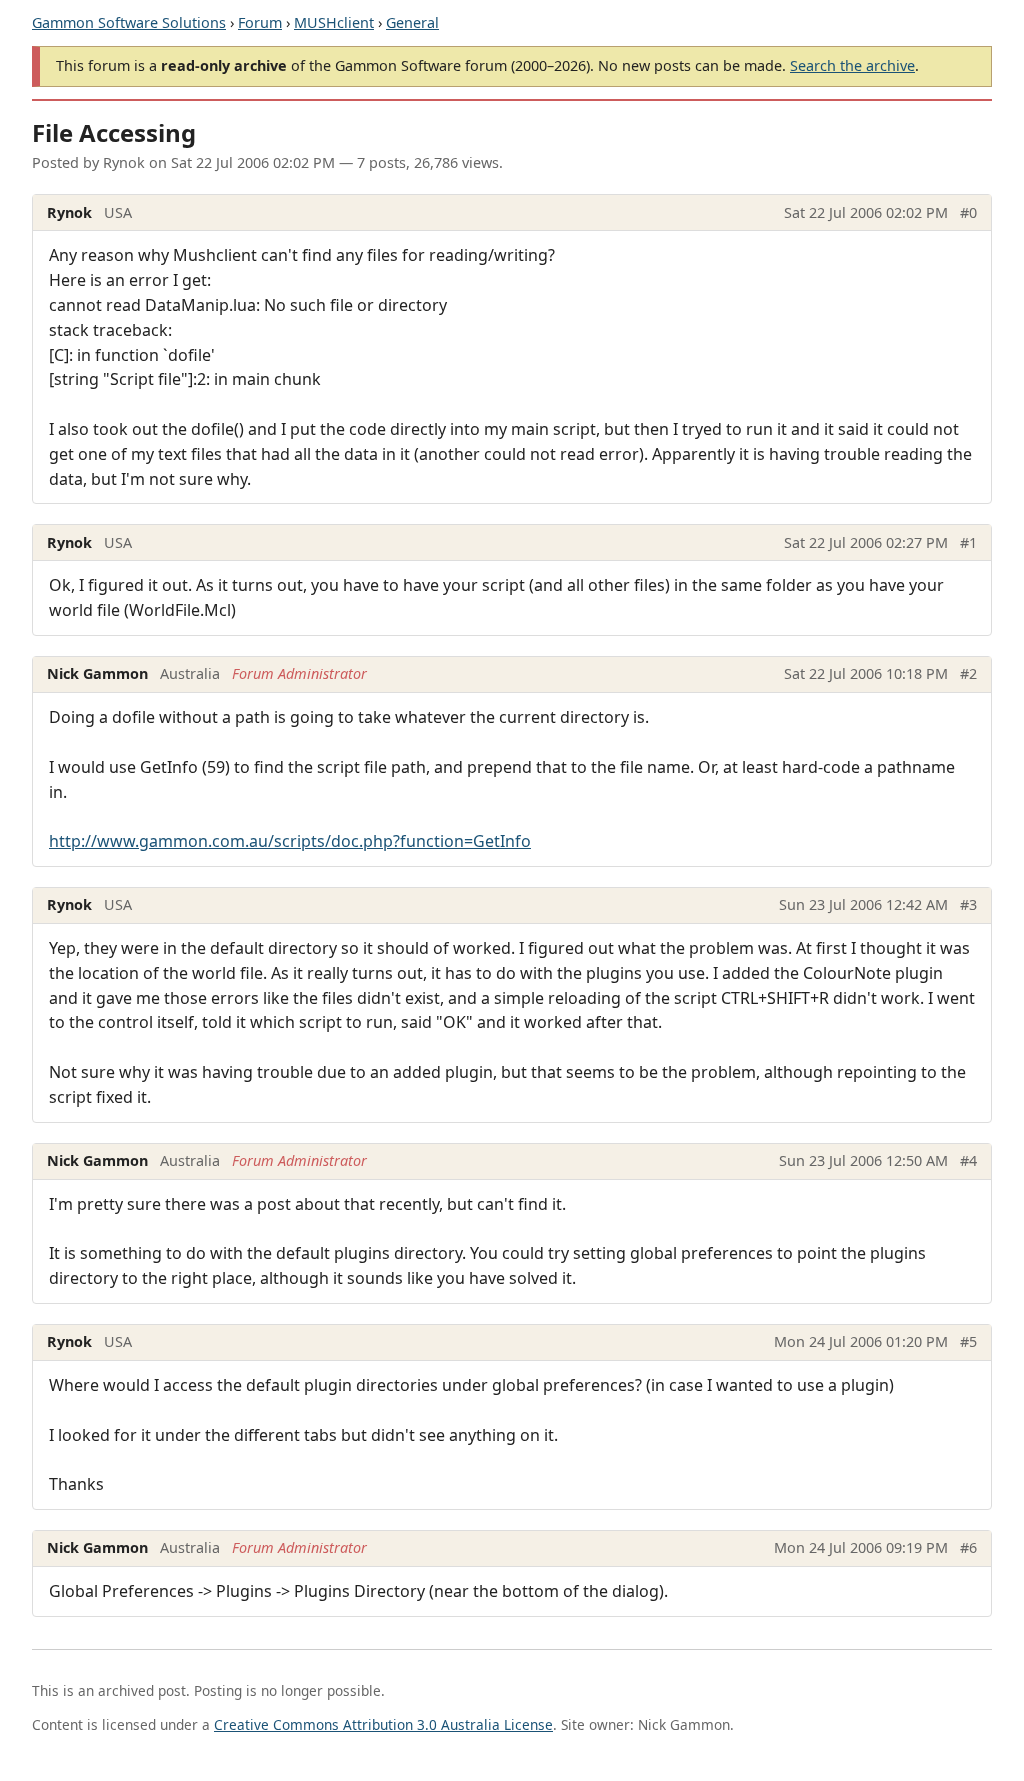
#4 (968, 1160)
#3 (968, 904)
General (412, 22)
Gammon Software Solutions (129, 22)
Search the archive (852, 65)
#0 (968, 212)
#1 (968, 542)
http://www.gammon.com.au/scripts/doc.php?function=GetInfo (290, 841)
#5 (968, 1341)
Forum (260, 22)
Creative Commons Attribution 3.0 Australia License (383, 1724)
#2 (968, 673)
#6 (968, 1547)
